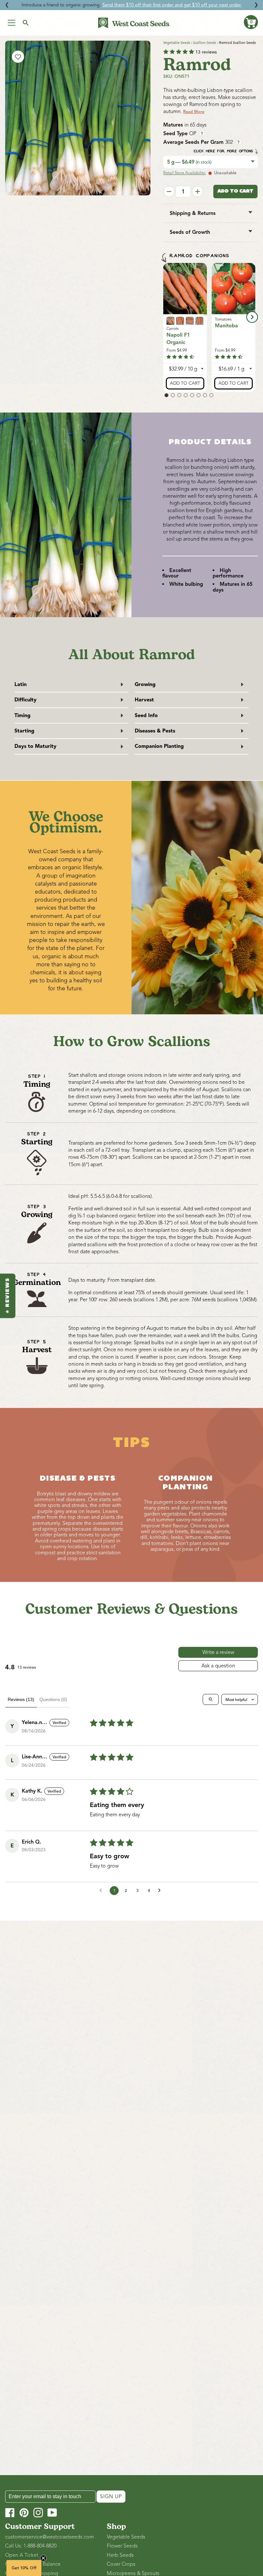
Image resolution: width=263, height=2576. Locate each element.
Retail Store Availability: (185, 173)
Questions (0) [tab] (53, 1699)
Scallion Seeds (205, 43)
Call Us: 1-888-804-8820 (31, 2546)
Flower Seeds (122, 2546)
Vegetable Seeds (177, 43)
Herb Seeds (120, 2555)
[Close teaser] (43, 2558)
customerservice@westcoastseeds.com (50, 2537)
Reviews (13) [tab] (21, 1699)
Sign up (111, 2497)
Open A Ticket (22, 2555)
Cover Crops (121, 2564)
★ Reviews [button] (8, 1296)
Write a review (218, 1652)
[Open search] (211, 1699)
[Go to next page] (161, 1891)
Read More (194, 112)
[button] (251, 22)
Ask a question (218, 1666)
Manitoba (226, 326)
